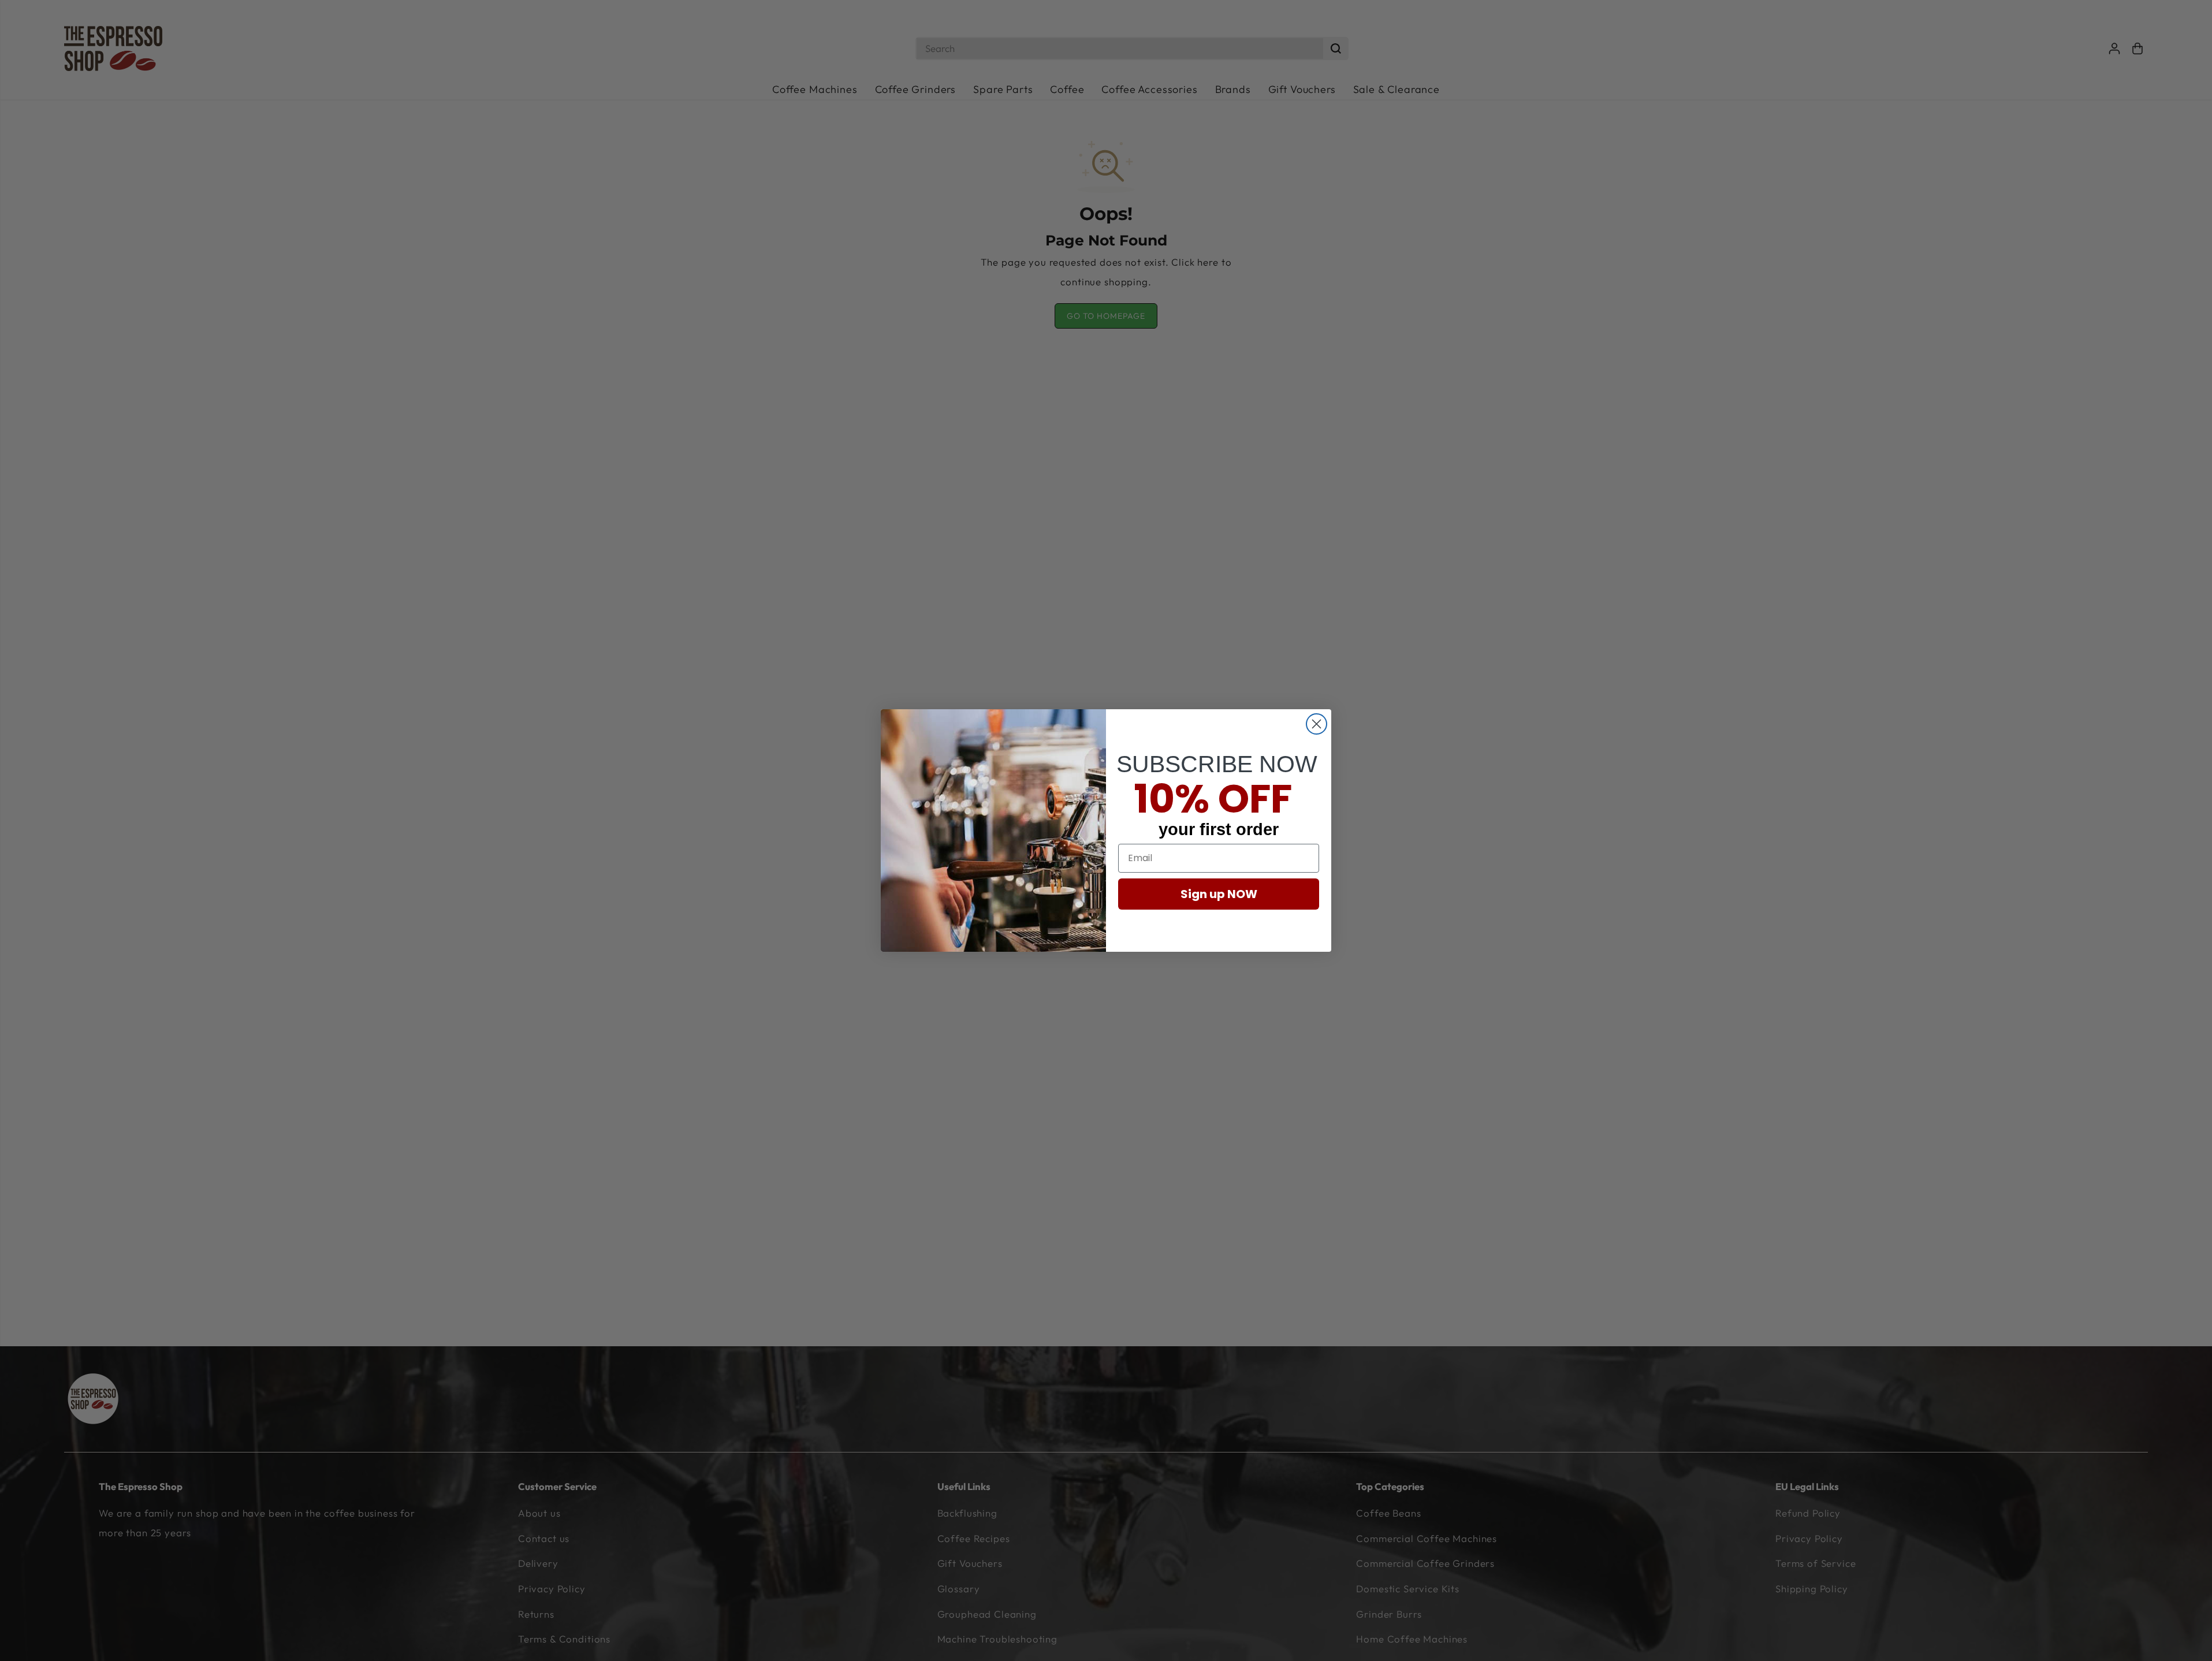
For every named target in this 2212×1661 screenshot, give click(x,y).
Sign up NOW (1219, 894)
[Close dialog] (1317, 724)
